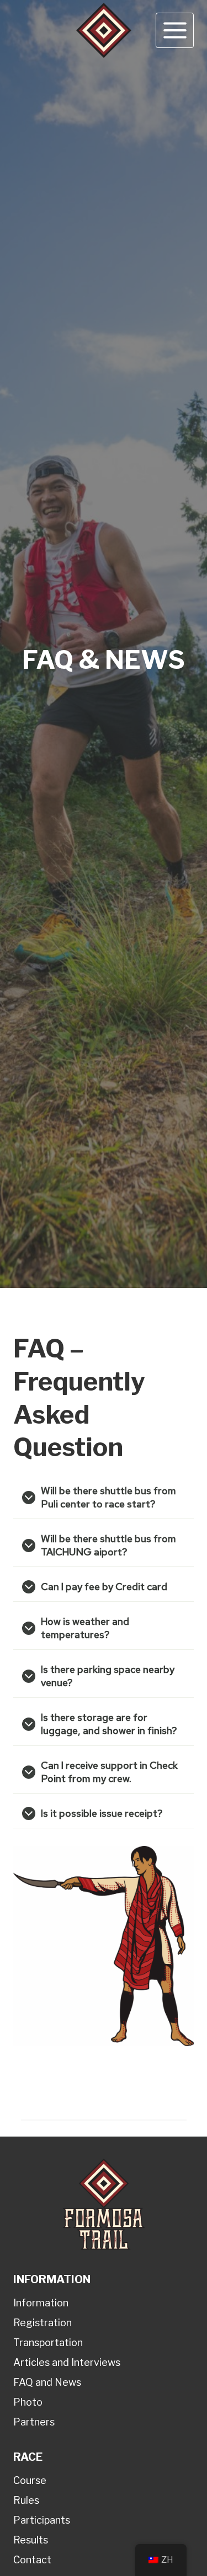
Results (31, 2540)
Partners (34, 2422)
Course (30, 2480)
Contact (32, 2560)
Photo (28, 2402)
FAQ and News (47, 2382)
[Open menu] (175, 30)
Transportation (48, 2342)
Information (41, 2303)
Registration (43, 2323)
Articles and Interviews (67, 2362)
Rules (26, 2500)
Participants (42, 2520)
